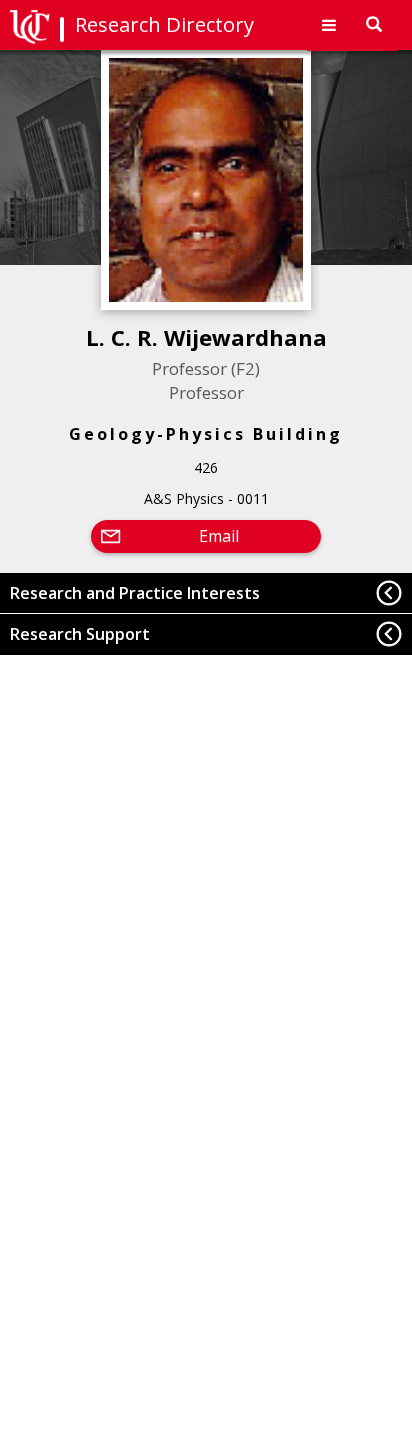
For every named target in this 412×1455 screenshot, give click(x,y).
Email (219, 536)
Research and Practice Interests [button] (135, 593)
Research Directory (164, 24)
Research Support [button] (80, 634)
